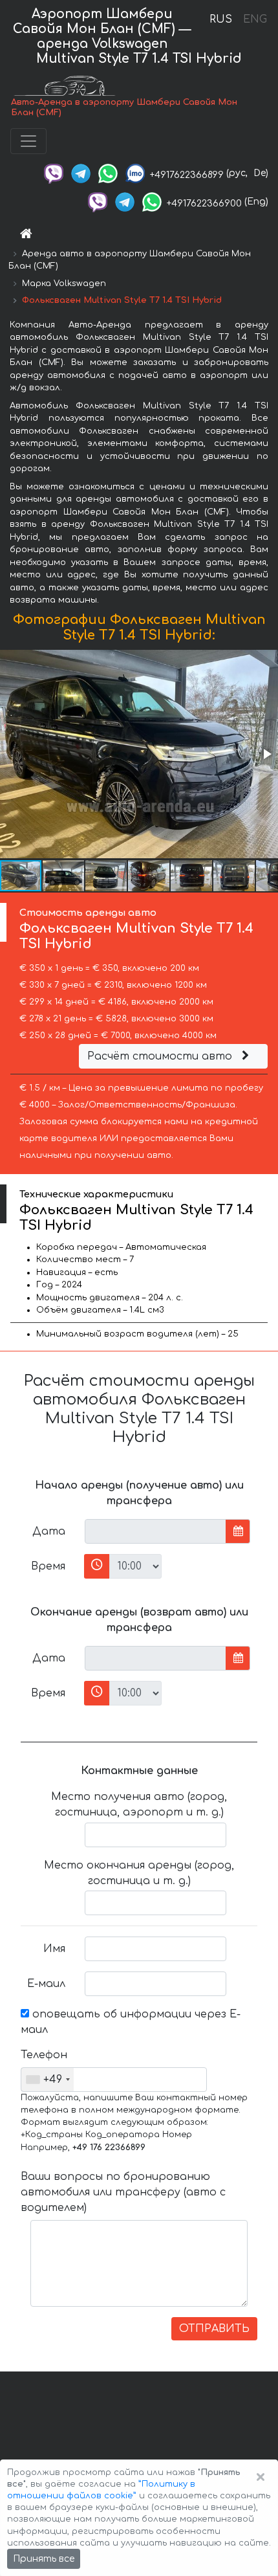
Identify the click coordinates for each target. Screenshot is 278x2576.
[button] (266, 754)
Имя (54, 1949)
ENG (255, 19)
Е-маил (46, 1984)
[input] (155, 1531)
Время (48, 1566)
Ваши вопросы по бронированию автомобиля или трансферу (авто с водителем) (123, 2192)
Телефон (44, 2055)
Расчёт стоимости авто (161, 1056)
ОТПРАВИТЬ (214, 2329)
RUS (221, 19)
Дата (49, 1531)
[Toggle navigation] (28, 141)
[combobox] (48, 2080)
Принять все (44, 2559)
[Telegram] (81, 173)
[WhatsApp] (108, 173)
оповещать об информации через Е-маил (131, 2022)
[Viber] (54, 173)
